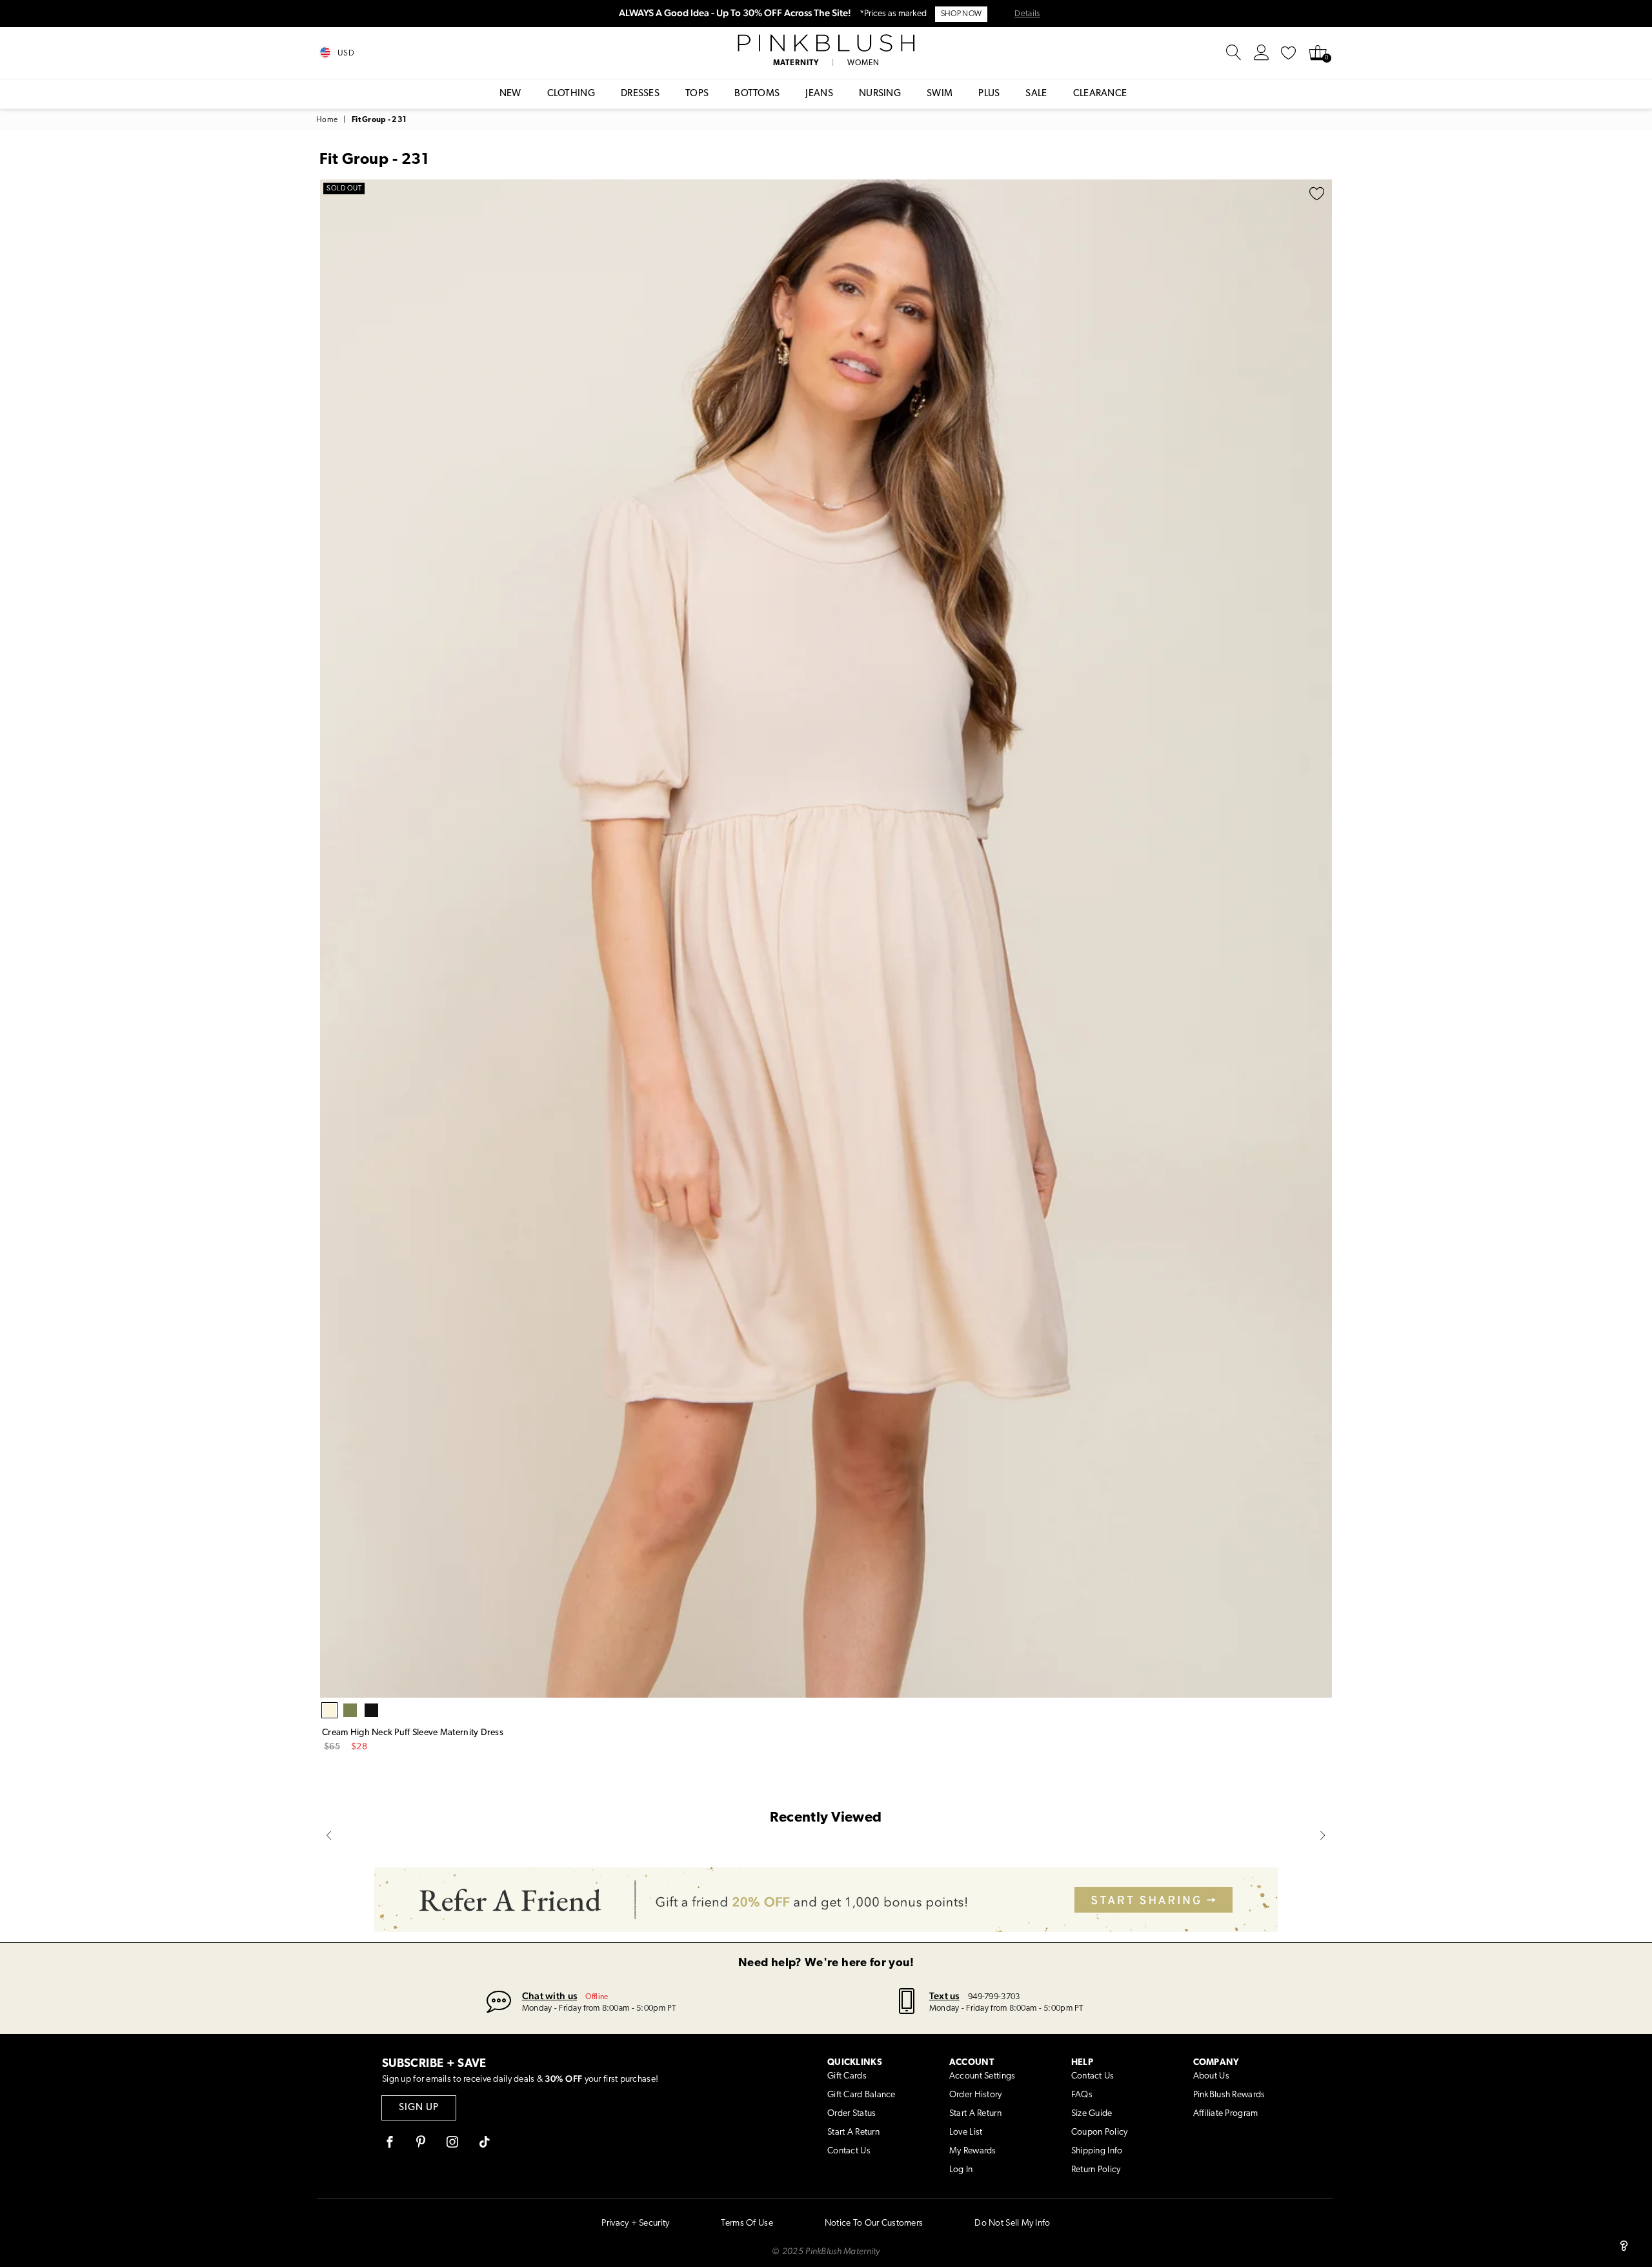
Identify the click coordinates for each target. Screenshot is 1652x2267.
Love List (966, 2132)
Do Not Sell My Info (1012, 2223)
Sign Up (419, 2108)
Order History (976, 2095)
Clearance (1100, 94)
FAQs (1082, 2095)
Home (327, 120)
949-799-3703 (994, 1997)
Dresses (640, 94)
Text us (944, 1996)
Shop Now (961, 14)
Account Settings (982, 2076)
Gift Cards (847, 2076)
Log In (961, 2170)
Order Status (851, 2114)
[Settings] (1262, 53)
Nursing (880, 94)
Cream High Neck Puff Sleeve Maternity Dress (413, 1733)
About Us (1211, 2076)
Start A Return (853, 2132)
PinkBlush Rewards (1229, 2095)
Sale (1036, 94)
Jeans (819, 94)
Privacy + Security (635, 2223)
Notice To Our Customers (874, 2223)
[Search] (1234, 53)
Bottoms (757, 94)
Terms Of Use (747, 2223)
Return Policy (1096, 2170)
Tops (697, 94)
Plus (989, 94)
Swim (940, 94)
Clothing (571, 94)
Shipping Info (1097, 2151)
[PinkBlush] (826, 43)
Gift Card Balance (861, 2095)
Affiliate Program (1226, 2114)
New (510, 94)
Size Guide (1092, 2114)
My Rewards (973, 2151)
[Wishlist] (1289, 53)
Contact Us (849, 2151)
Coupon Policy (1100, 2132)
